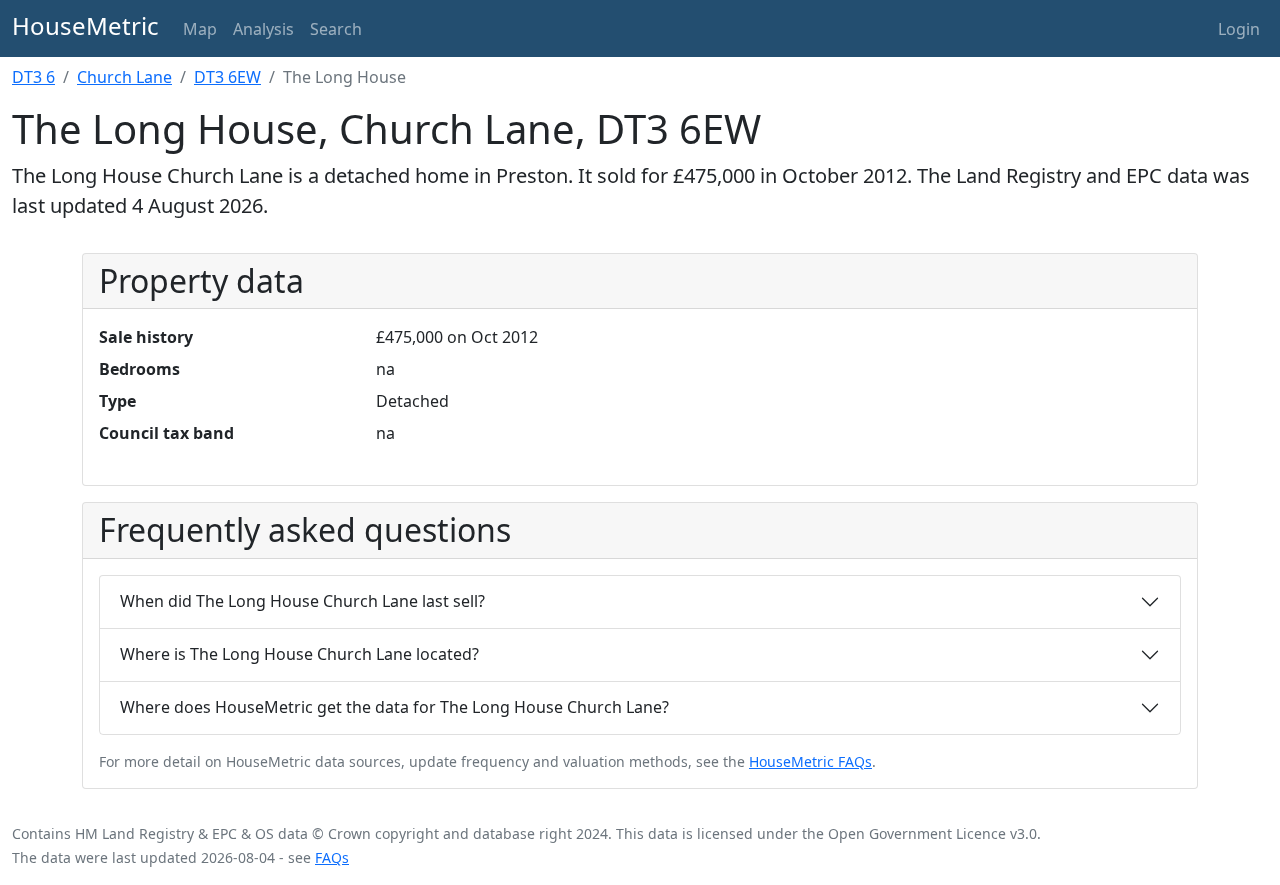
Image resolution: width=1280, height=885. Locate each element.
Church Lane (124, 77)
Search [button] (336, 29)
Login (1239, 29)
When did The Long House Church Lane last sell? (302, 601)
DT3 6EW (227, 77)
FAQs (332, 857)
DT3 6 (33, 77)
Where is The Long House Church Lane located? (299, 654)
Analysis (263, 29)
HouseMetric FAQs (810, 761)
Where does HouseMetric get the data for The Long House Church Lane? (394, 707)
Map (200, 29)
